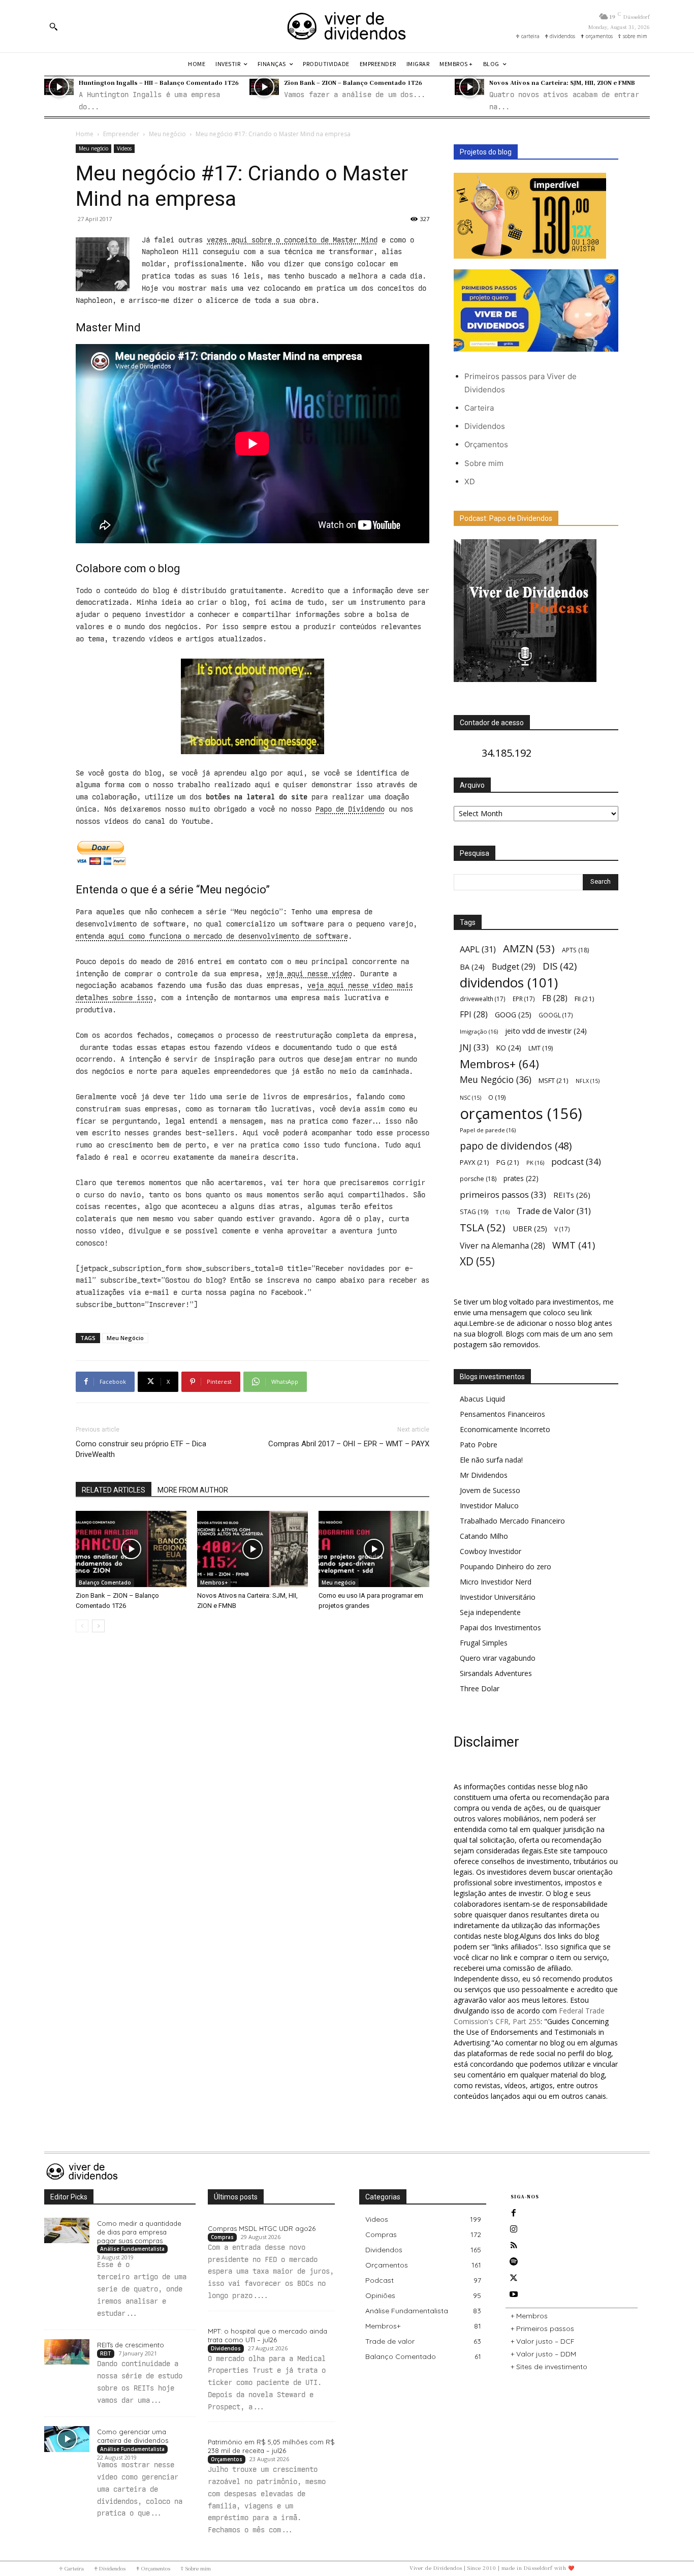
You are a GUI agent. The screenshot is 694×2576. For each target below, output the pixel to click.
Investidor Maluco (489, 1506)
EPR (524, 999)
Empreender (121, 134)
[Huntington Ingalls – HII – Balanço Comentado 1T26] (59, 87)
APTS (575, 950)
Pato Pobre (479, 1445)
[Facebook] (514, 2213)
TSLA (483, 1228)
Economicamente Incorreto (505, 1429)
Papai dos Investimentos (500, 1627)
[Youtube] (514, 2294)
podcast (576, 1161)
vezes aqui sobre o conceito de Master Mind (292, 240)
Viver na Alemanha (502, 1246)
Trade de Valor (554, 1211)
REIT (106, 2353)
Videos (124, 148)
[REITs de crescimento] (67, 2352)
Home (85, 134)
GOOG (513, 1014)
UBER (530, 1228)
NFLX (588, 1081)
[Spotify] (514, 2262)
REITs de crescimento (131, 2345)
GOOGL (556, 1015)
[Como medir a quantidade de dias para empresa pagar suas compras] (67, 2230)
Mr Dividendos (484, 1475)
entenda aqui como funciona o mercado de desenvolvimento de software (212, 936)
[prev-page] (82, 1626)
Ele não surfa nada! (491, 1460)
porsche (478, 1179)
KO (509, 1048)
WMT (574, 1245)
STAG (474, 1212)
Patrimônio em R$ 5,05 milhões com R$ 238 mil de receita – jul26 (271, 2446)
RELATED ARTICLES (114, 1490)
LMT (541, 1048)
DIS (560, 966)
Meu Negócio (125, 1338)
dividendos (509, 983)
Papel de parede (488, 1130)
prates (521, 1178)
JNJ (474, 1047)
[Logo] (347, 26)
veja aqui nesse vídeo (309, 974)
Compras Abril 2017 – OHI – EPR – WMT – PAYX (349, 1444)
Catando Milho (484, 1536)
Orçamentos (486, 444)
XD (470, 482)
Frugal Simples (484, 1643)
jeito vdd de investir (546, 1031)
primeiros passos (503, 1194)
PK (535, 1162)
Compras (222, 2237)
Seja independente (490, 1612)
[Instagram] (514, 2229)
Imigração (479, 1031)
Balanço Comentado (105, 1582)
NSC (470, 1098)
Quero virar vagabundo (498, 1658)
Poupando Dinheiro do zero (506, 1566)
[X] (514, 2278)
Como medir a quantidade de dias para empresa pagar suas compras (139, 2232)
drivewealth (483, 999)
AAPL (478, 949)
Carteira (479, 408)
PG (508, 1162)
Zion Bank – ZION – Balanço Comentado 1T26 (353, 82)
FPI (474, 1015)
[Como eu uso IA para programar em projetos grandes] (374, 1549)
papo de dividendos (516, 1146)
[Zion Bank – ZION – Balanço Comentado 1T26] (264, 87)
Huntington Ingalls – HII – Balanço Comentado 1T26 (159, 82)
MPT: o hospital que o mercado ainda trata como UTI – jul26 (267, 2335)
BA (472, 967)
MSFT (554, 1080)
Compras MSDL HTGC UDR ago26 (262, 2228)
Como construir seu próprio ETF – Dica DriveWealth (141, 1449)
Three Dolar (480, 1688)
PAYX (475, 1162)
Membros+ (214, 1582)
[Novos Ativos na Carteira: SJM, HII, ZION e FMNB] (469, 87)
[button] (53, 26)
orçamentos (521, 1114)
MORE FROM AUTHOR (193, 1490)
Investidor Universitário (498, 1597)
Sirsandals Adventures (496, 1673)
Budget (514, 967)
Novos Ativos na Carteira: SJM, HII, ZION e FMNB (562, 82)
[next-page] (98, 1626)
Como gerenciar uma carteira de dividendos (133, 2436)
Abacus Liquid (482, 1399)
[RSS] (514, 2246)
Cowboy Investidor (491, 1551)
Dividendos (485, 426)
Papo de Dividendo (350, 809)
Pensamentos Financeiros (502, 1414)
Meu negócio (167, 134)
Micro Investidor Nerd (496, 1582)
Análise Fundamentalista (132, 2249)
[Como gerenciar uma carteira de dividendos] (67, 2439)
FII (585, 999)
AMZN (529, 949)
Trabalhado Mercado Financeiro (512, 1521)
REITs (572, 1195)
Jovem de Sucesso (490, 1490)
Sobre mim (484, 463)
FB (555, 998)
